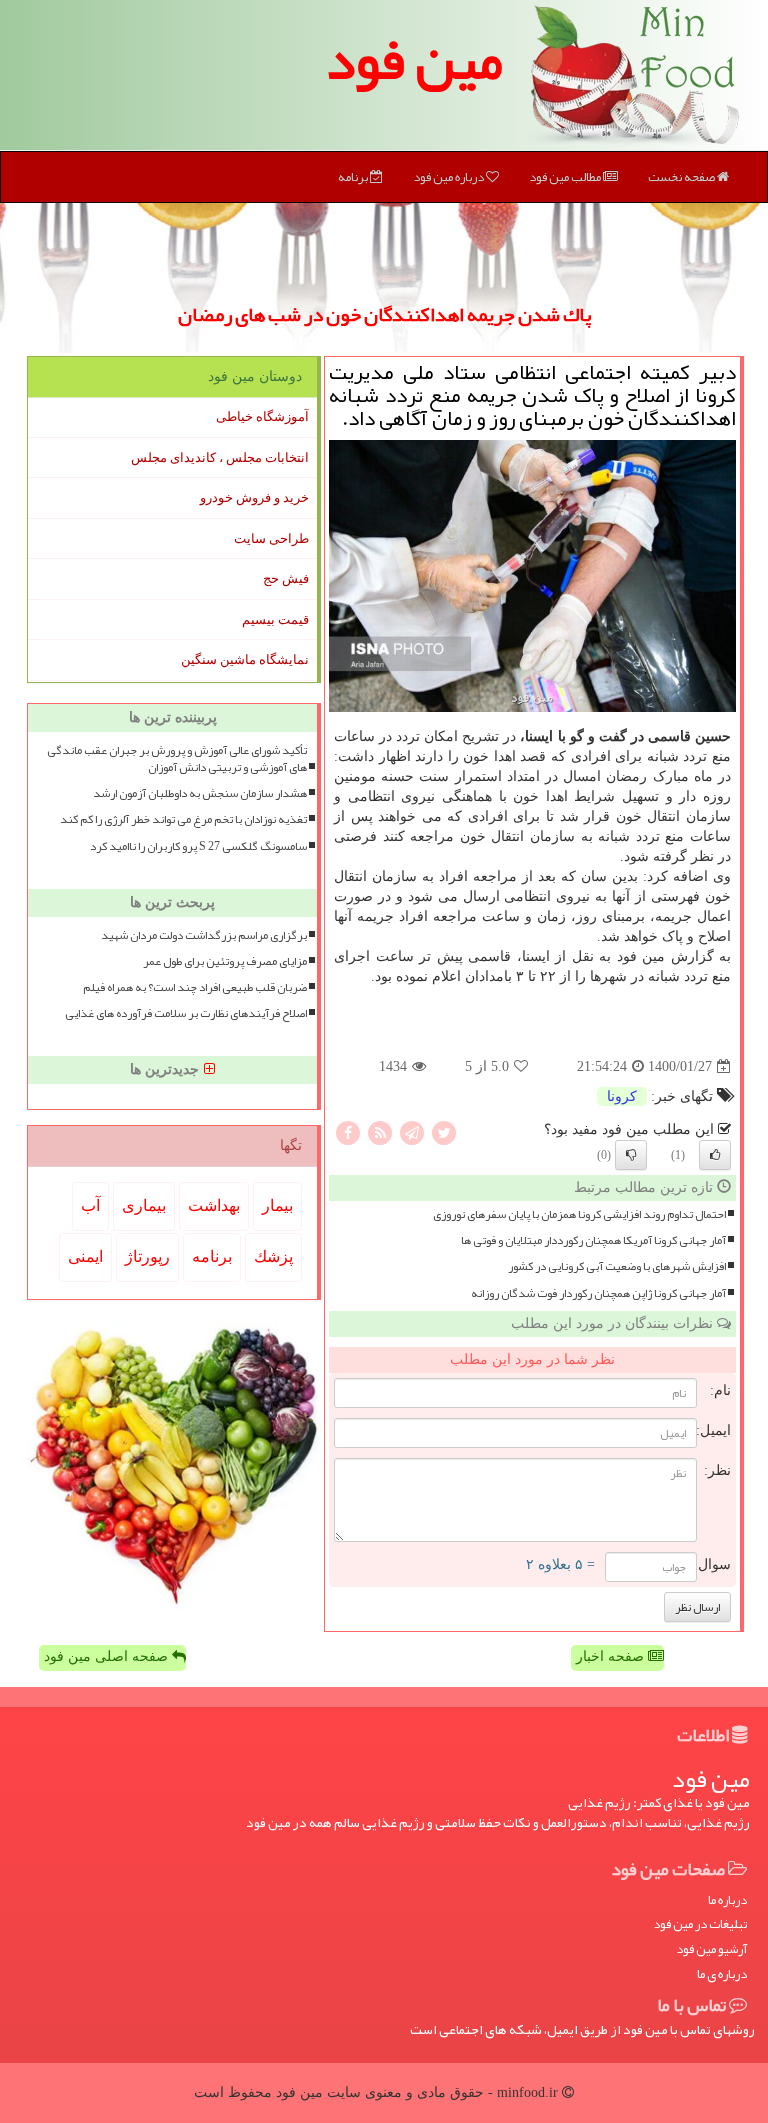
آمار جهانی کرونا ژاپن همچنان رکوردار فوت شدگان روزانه (598, 1293)
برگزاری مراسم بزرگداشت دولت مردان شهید (204, 935)
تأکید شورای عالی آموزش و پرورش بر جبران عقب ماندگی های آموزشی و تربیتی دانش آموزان (177, 759)
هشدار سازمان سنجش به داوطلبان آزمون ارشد (200, 793)
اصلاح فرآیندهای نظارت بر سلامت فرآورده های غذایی (186, 1013)
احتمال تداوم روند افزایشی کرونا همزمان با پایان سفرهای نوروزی (579, 1214)
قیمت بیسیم (275, 619)
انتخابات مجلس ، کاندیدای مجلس (220, 457)
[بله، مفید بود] (715, 1155)
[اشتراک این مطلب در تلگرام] (412, 1132)
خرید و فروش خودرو (254, 497)
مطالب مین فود (566, 177)
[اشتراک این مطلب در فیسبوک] (348, 1132)
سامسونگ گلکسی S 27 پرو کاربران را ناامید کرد (198, 846)
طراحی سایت (271, 538)
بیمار (277, 1205)
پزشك (273, 1256)
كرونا (622, 1096)
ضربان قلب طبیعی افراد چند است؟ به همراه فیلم (195, 987)
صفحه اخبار (612, 1656)
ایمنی (85, 1256)
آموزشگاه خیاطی (262, 416)
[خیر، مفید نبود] (631, 1155)
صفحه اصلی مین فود (108, 1656)
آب (90, 1205)
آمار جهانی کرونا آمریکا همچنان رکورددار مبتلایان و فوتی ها (593, 1240)
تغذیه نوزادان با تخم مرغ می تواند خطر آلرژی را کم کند (183, 819)
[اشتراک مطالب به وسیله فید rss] (380, 1132)
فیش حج (286, 578)
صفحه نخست (682, 177)
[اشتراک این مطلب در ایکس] (444, 1132)
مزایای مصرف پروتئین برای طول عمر (225, 961)
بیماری (144, 1205)
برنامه (354, 177)
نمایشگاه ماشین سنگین (245, 659)
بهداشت (214, 1205)
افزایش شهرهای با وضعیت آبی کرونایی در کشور (617, 1266)
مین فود (414, 60)
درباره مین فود (449, 177)
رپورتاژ (147, 1256)
